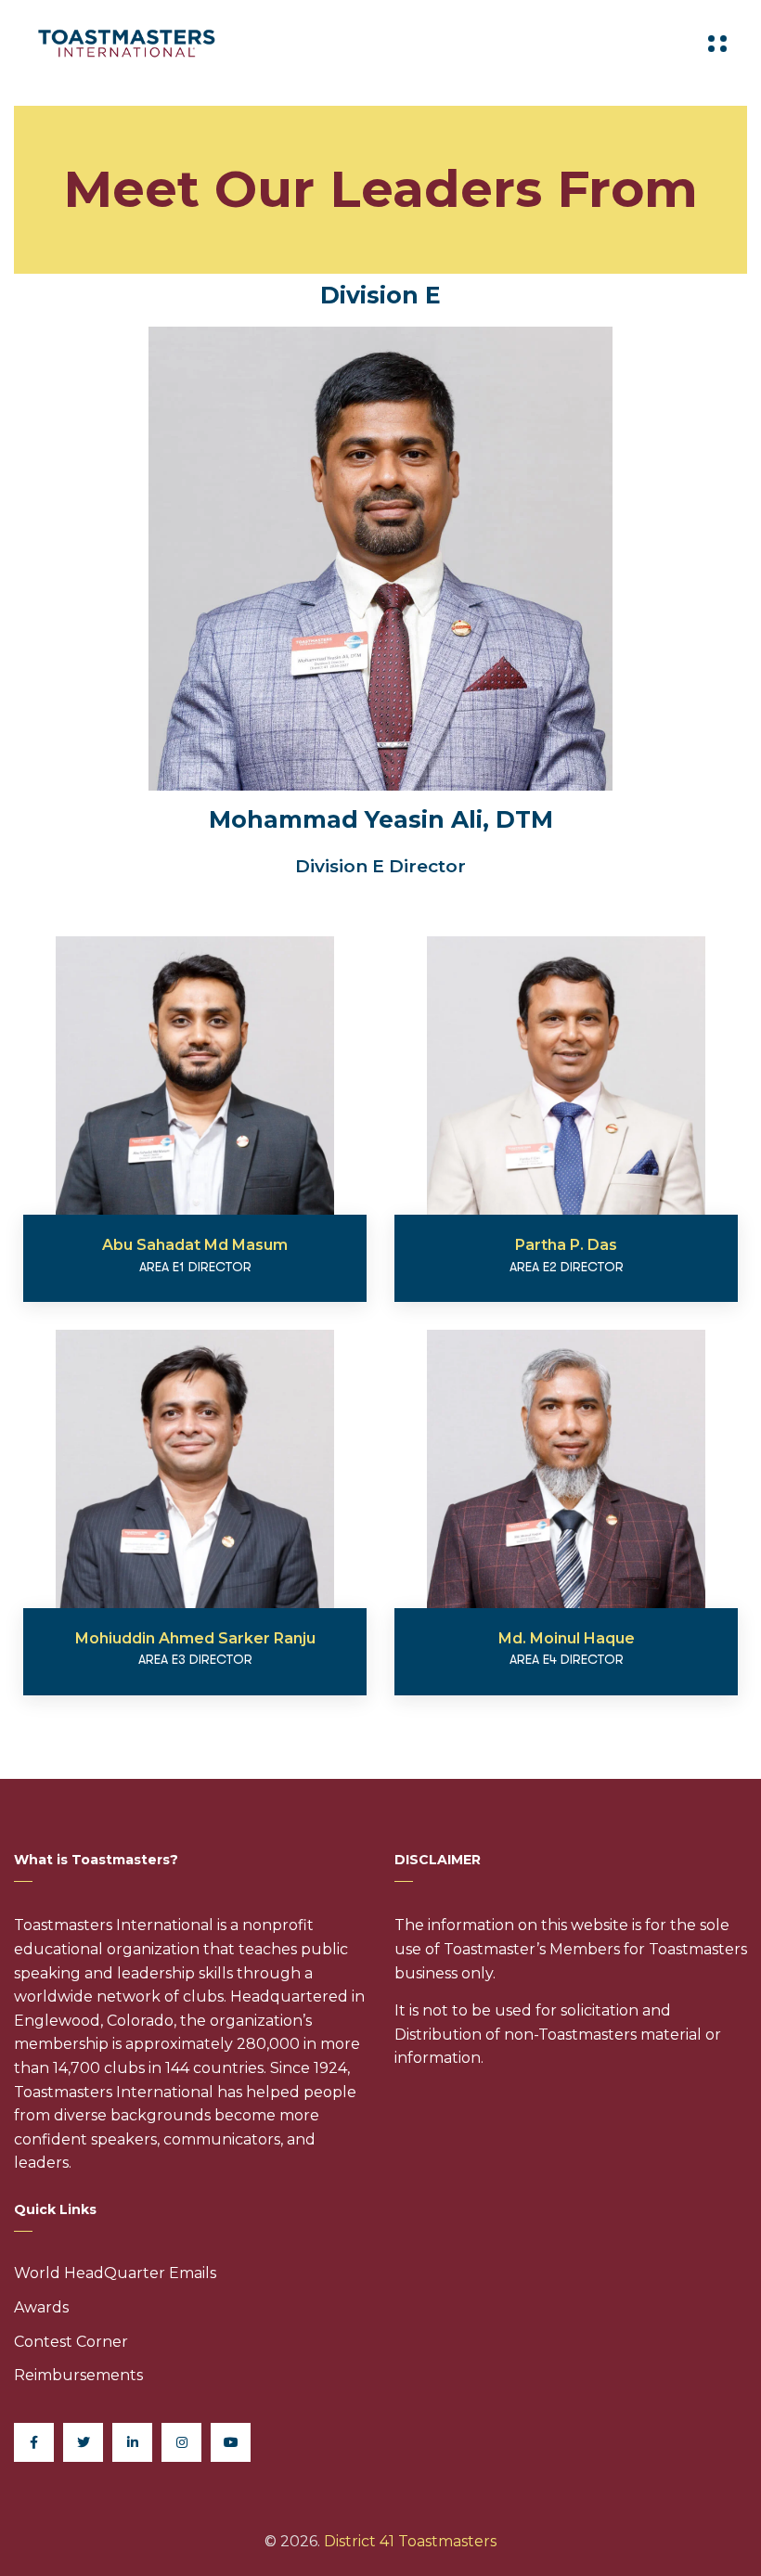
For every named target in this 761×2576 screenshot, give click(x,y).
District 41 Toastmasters (410, 2541)
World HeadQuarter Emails (115, 2273)
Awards (41, 2307)
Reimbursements (78, 2375)
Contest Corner (71, 2342)
